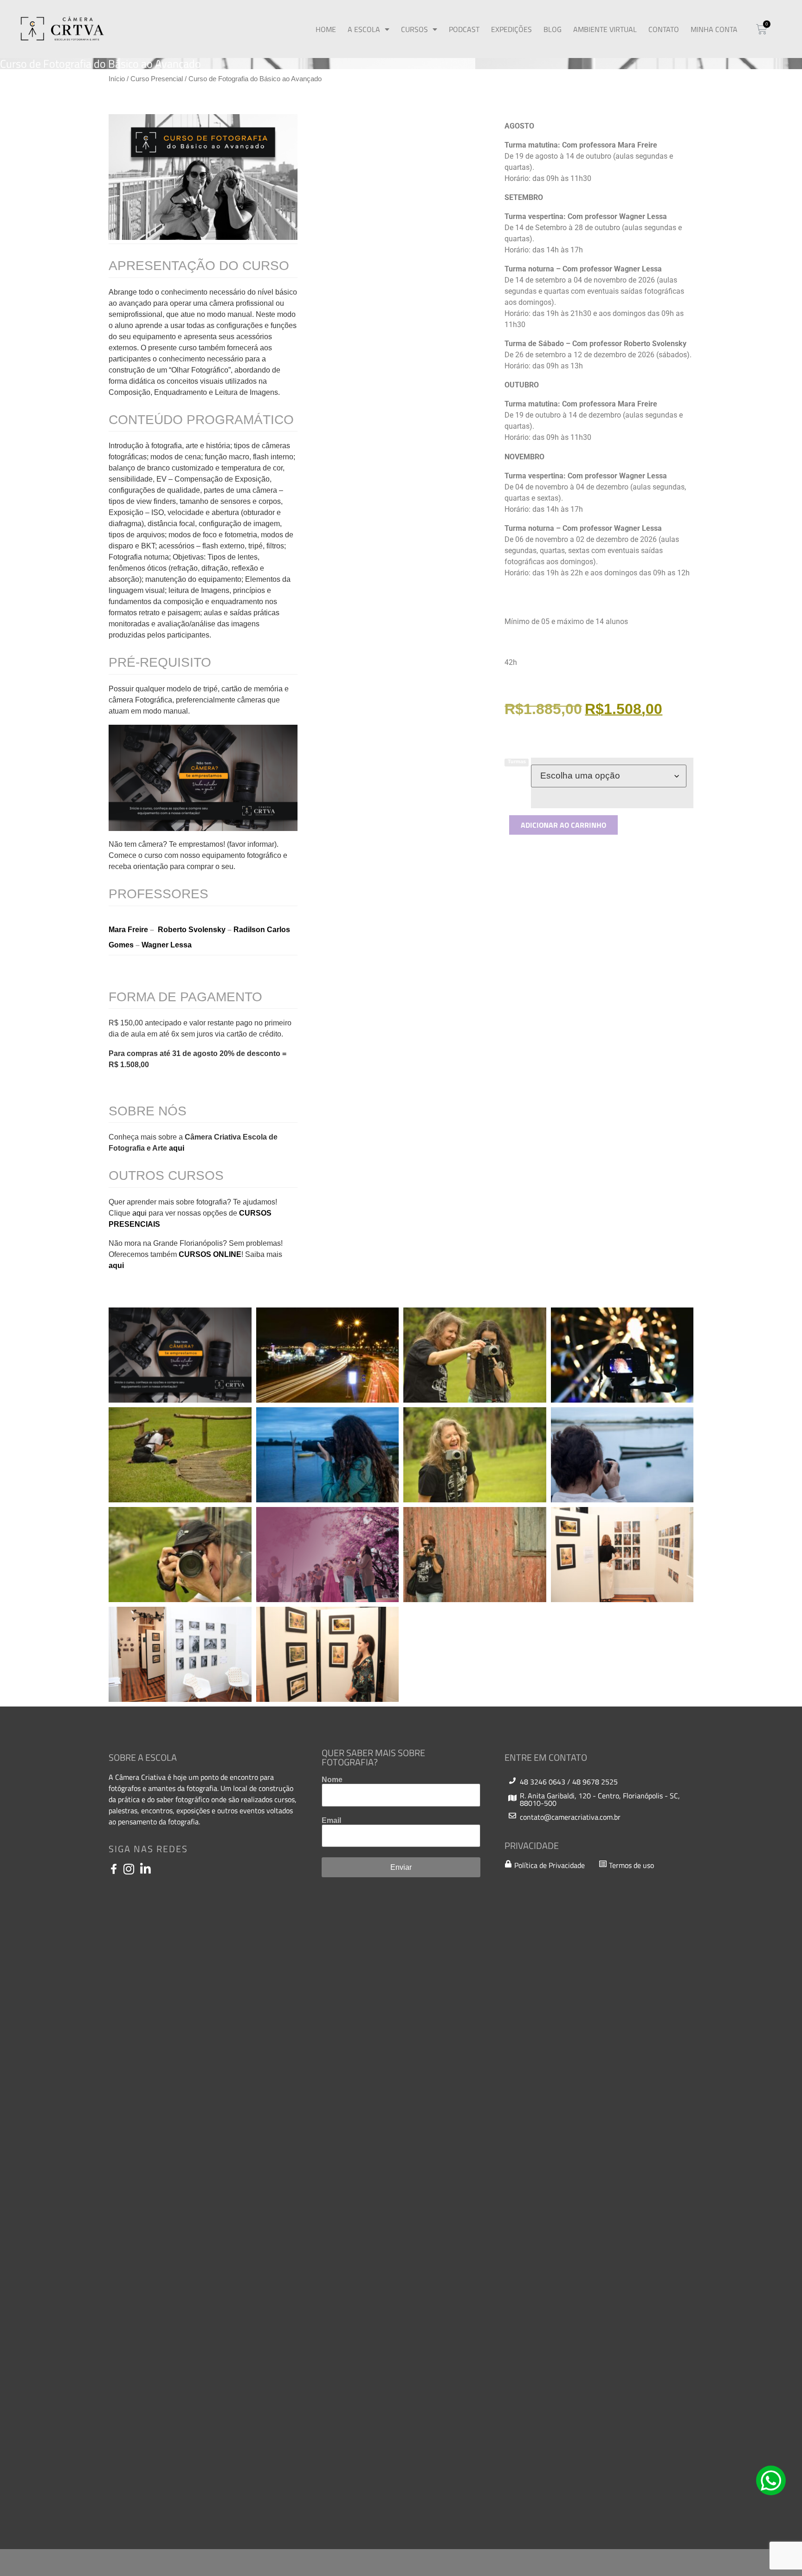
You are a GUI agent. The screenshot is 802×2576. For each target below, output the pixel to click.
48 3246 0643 (543, 1782)
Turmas (517, 762)
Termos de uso (631, 1865)
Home (326, 29)
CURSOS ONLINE (210, 1254)
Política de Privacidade (550, 1865)
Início (117, 79)
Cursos (414, 29)
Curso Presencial (157, 79)
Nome (332, 1780)
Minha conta (714, 29)
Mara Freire (128, 930)
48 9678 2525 (595, 1782)
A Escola (364, 29)
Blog (553, 29)
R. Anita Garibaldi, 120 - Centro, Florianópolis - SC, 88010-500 (600, 1799)
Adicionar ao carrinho (563, 825)
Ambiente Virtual (605, 29)
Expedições (511, 29)
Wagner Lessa (167, 945)
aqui (178, 1148)
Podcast (464, 29)
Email (331, 1821)
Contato (664, 29)
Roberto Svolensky (192, 930)
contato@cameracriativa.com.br (570, 1817)
